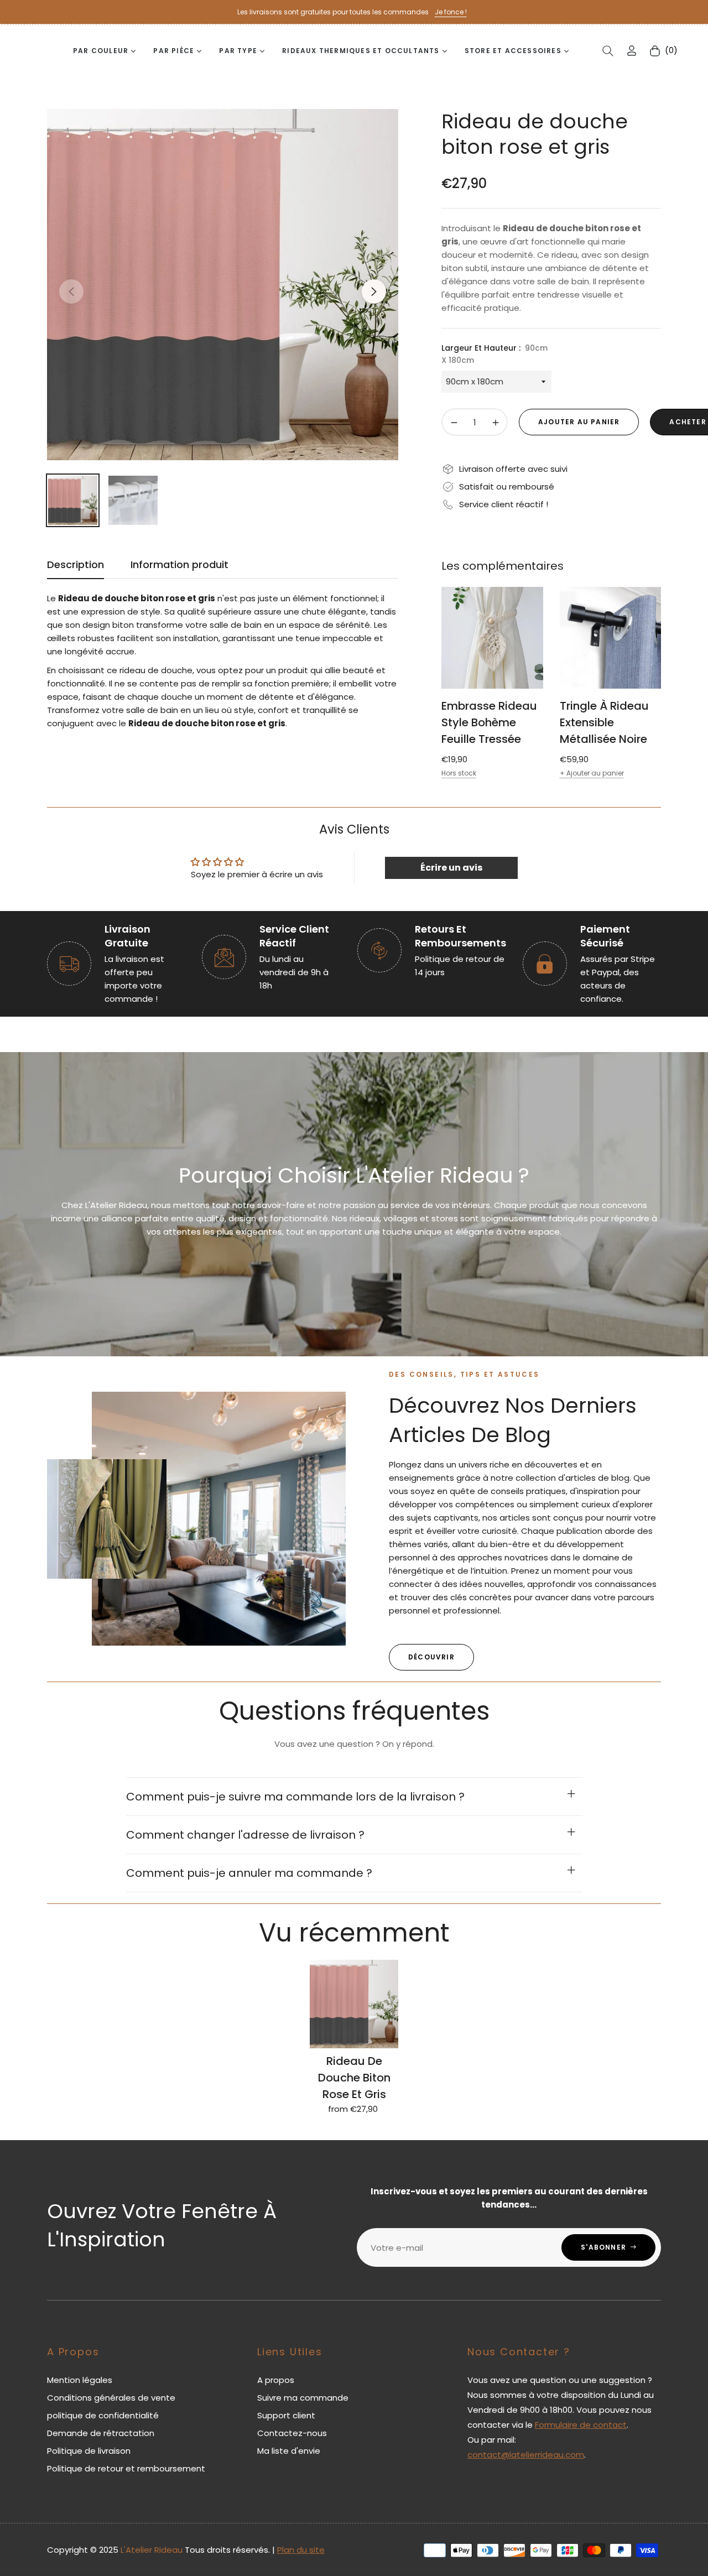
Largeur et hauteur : (494, 354)
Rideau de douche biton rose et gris (354, 2078)
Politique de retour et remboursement (126, 2468)
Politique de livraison (89, 2451)
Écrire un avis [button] (451, 868)
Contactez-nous (292, 2433)
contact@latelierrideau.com (526, 2455)
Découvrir (431, 1657)
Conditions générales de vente (111, 2398)
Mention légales (80, 2380)
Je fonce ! (451, 12)
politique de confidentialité (103, 2415)
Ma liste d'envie (289, 2451)
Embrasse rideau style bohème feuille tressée (489, 722)
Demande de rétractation (101, 2433)
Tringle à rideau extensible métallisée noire (604, 722)
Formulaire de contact (581, 2425)
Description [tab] (76, 565)
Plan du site (301, 2550)
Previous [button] (71, 292)
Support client (286, 2415)
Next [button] (374, 292)
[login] (632, 51)
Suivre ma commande (303, 2398)
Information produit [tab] (179, 565)
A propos (276, 2380)
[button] (608, 51)
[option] (223, 285)
